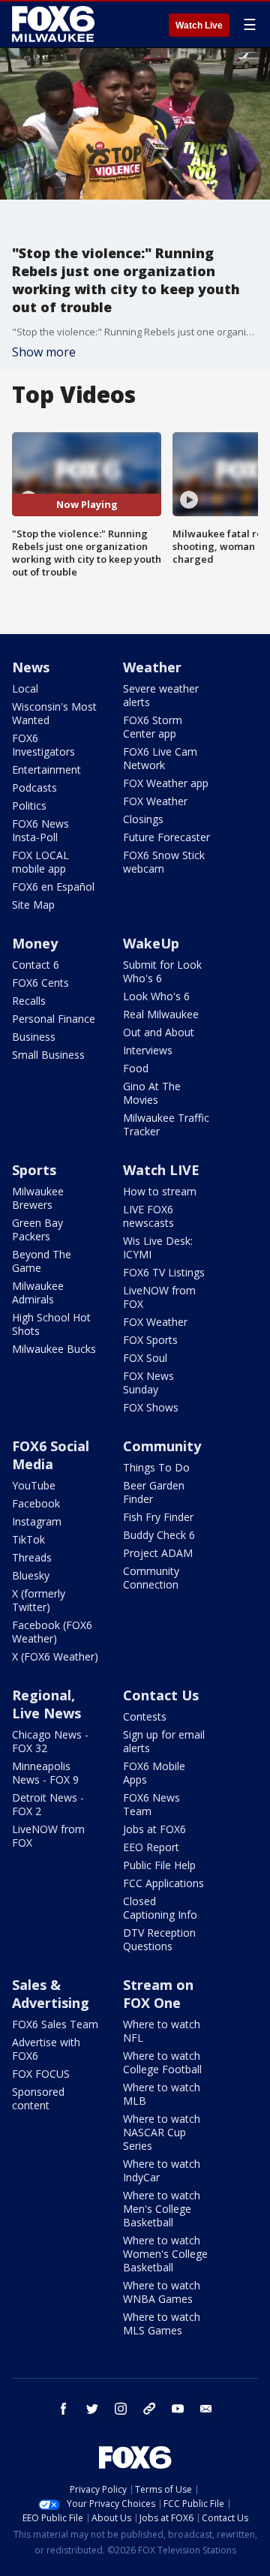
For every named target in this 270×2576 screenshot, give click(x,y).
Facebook (36, 1503)
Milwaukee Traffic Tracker (166, 1124)
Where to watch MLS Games (162, 2324)
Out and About (159, 1032)
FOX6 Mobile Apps (154, 1773)
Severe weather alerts (161, 695)
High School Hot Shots (51, 1324)
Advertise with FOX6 (46, 2049)
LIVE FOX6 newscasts (148, 1216)
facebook (64, 2409)
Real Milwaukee (161, 1014)
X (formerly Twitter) (39, 1600)
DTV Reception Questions (159, 1939)
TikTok (28, 1539)
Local (25, 688)
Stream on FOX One (158, 1994)
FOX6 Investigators (43, 745)
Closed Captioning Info (160, 1908)
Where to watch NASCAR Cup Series (162, 2132)
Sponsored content (38, 2098)
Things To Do (156, 1467)
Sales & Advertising (51, 1994)
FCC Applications (163, 1883)
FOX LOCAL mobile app (40, 862)
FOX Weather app (166, 783)
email (206, 2409)
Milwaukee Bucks (54, 1349)
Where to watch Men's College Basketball (162, 2209)
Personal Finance (54, 1019)
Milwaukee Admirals (38, 1293)
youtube (178, 2409)
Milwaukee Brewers (38, 1198)
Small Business (48, 1055)
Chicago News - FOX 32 (50, 1741)
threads (149, 2409)
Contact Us (161, 1695)
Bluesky (31, 1575)
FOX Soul (145, 1358)
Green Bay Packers (37, 1229)
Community (162, 1446)
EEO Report (151, 1847)
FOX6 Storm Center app (153, 727)
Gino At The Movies (152, 1093)
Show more (44, 352)
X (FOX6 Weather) (55, 1656)
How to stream (160, 1191)
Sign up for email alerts (164, 1741)
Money (35, 943)
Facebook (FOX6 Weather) (52, 1632)
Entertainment (46, 769)
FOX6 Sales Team (55, 2024)
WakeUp (151, 943)
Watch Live (199, 26)
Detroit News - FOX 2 (48, 1804)
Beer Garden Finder (154, 1492)
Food (136, 1068)
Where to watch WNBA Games (162, 2292)
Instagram (37, 1521)
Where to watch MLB (162, 2094)
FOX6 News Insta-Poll (40, 830)
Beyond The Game (42, 1261)
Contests (145, 1716)
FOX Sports (150, 1340)
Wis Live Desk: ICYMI (158, 1247)
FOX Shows (151, 1407)
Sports (34, 1170)
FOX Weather (155, 801)
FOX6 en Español (53, 887)
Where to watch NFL (162, 2031)
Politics (29, 806)
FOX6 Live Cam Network (160, 758)
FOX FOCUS (41, 2074)
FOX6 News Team (151, 1804)
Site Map (33, 905)
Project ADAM (158, 1553)
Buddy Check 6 (159, 1535)
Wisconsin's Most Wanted (54, 713)
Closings (143, 819)
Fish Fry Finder (158, 1517)
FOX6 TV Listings (164, 1272)
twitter (92, 2409)
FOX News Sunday (148, 1383)
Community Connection (151, 1578)
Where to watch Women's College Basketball (165, 2254)
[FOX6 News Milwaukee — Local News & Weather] (55, 24)
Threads (32, 1557)
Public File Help (159, 1865)
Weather (152, 667)
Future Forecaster (166, 837)
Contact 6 (36, 965)
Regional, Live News (46, 1704)
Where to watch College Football (162, 2062)
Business (34, 1037)
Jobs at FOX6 (154, 1829)
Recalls (29, 1001)
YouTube (34, 1485)
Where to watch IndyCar (162, 2170)
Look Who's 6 (156, 996)
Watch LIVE (161, 1170)
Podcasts (34, 788)
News (31, 667)
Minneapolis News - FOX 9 (45, 1773)
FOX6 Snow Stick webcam (164, 862)
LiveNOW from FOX (159, 1297)
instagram (121, 2409)
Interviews (148, 1050)
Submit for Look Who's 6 (162, 971)
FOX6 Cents (40, 983)
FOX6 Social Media (51, 1455)
